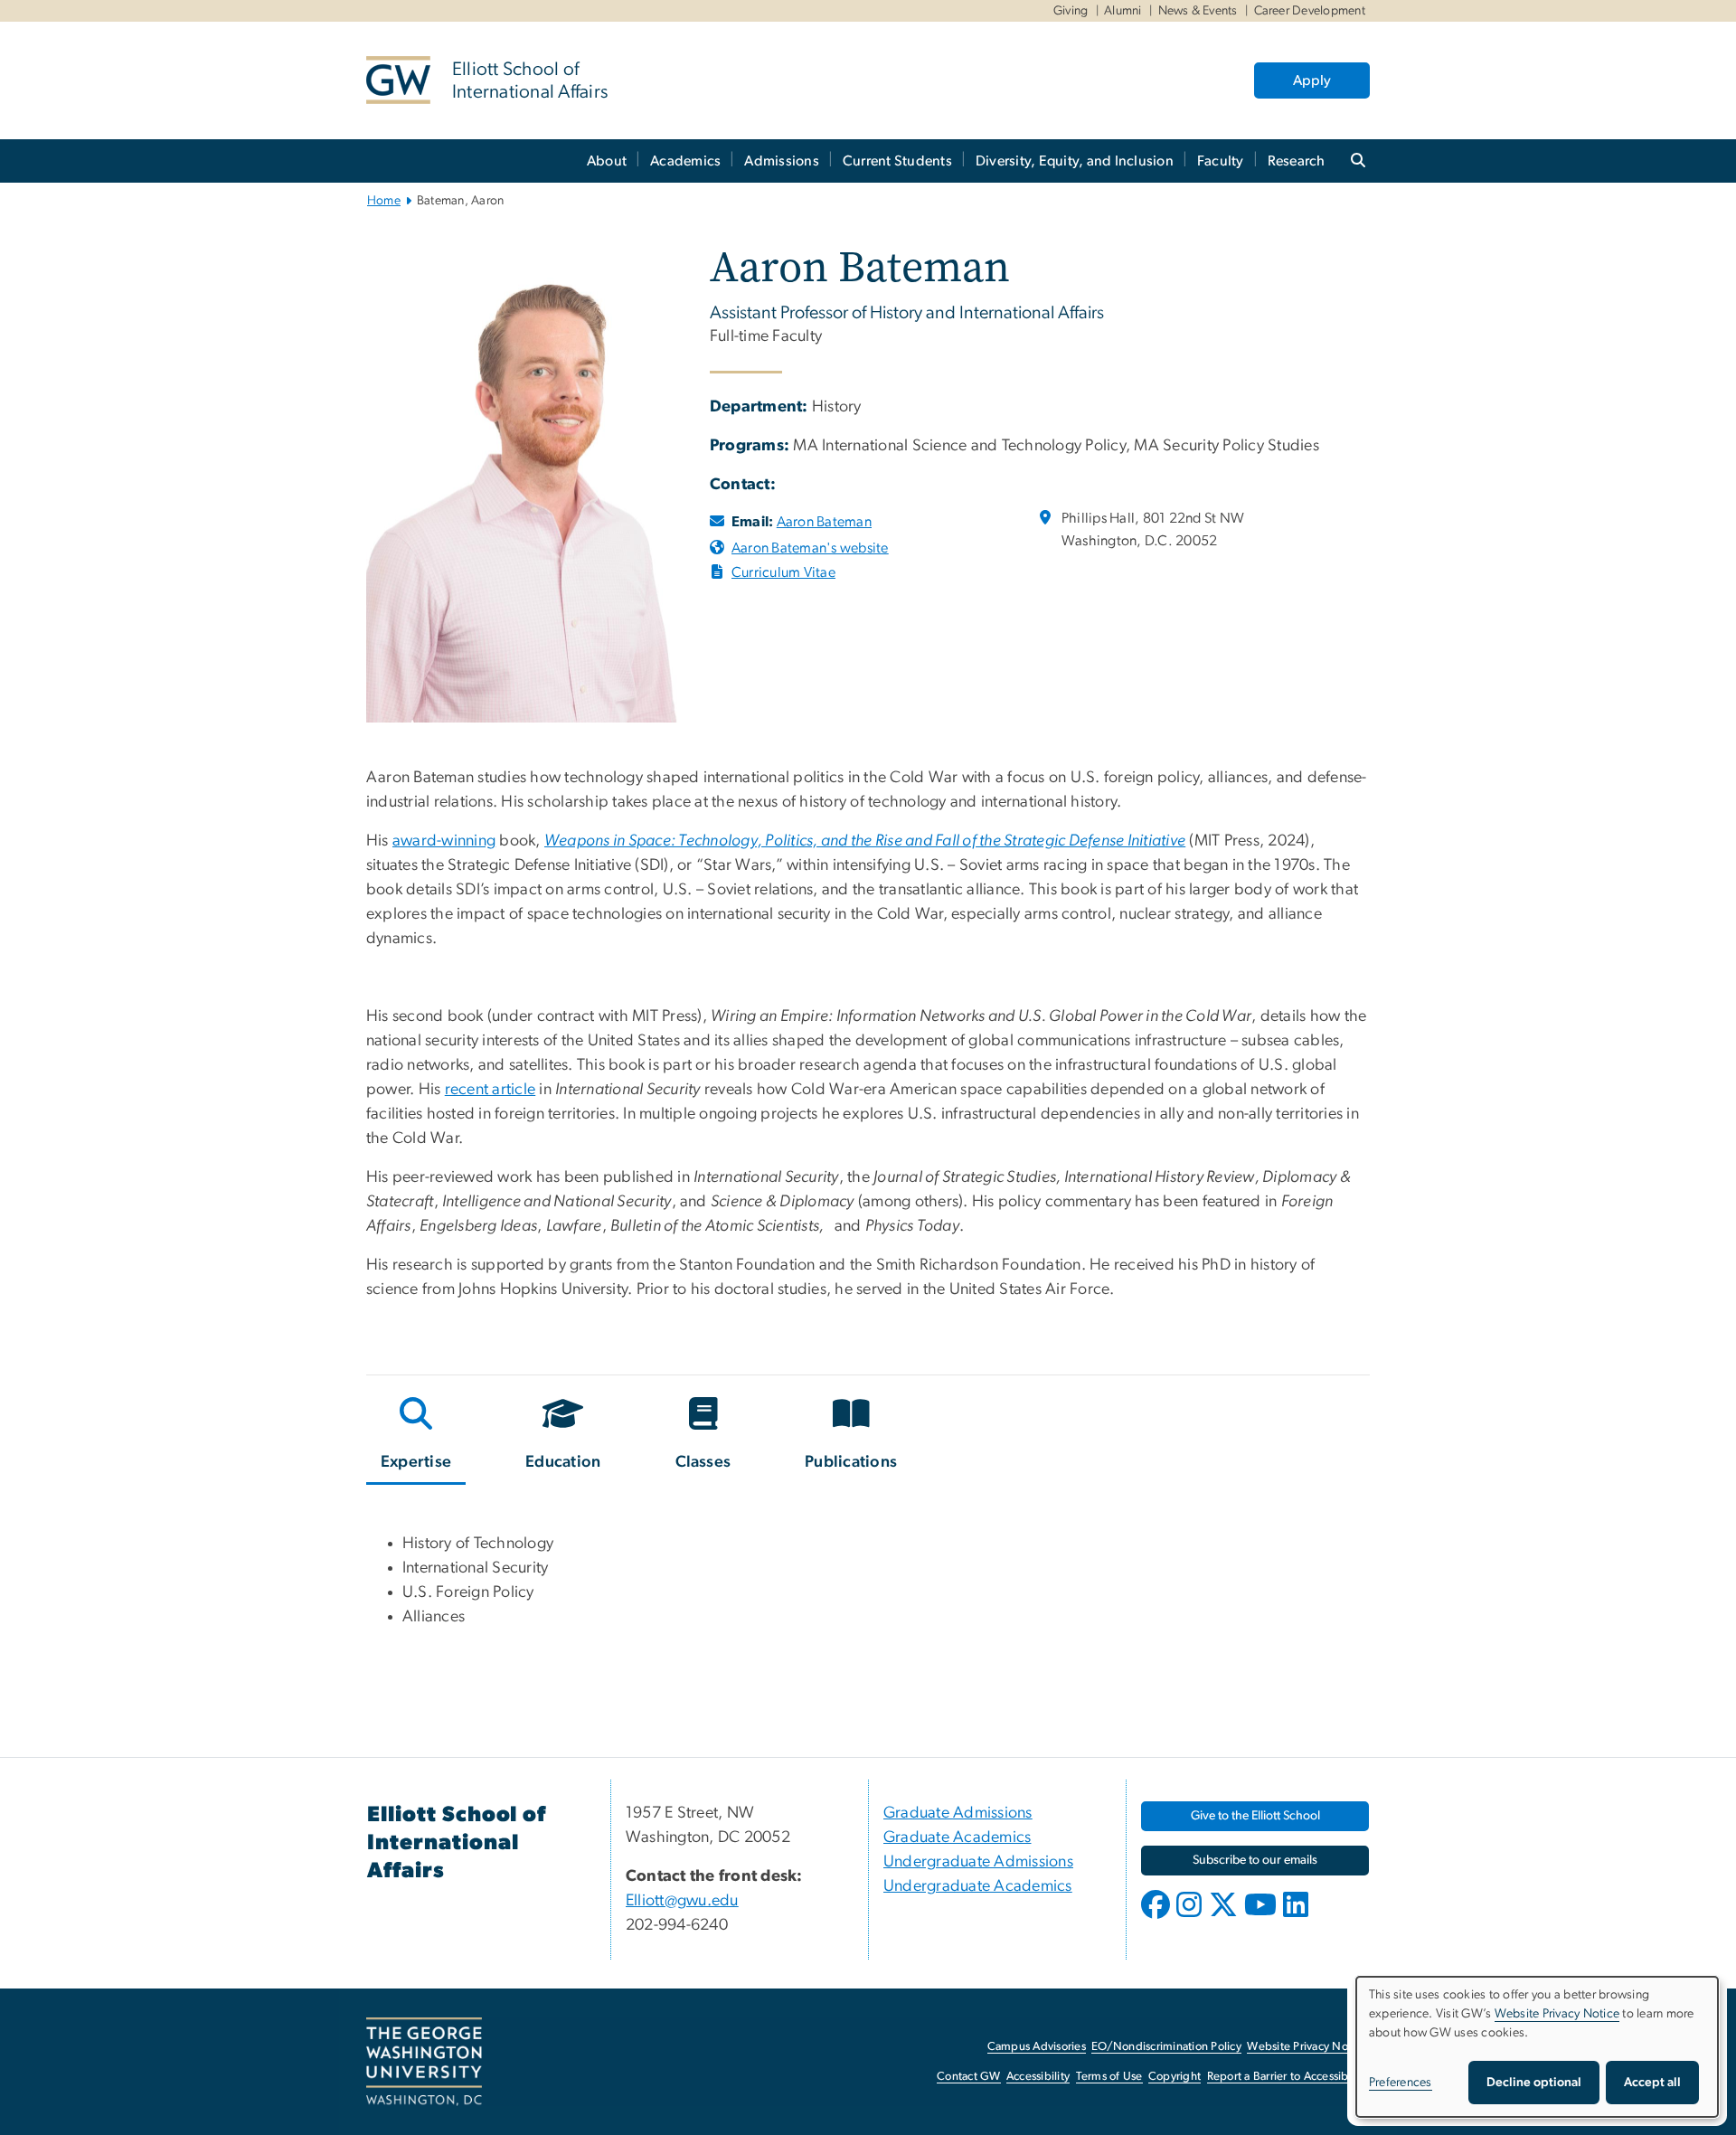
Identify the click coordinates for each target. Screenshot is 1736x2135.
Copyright (1175, 2077)
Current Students (897, 161)
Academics (685, 161)
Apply (1312, 80)
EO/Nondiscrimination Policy (1166, 2047)
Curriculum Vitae (783, 572)
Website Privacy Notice (1307, 2047)
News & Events (1198, 11)
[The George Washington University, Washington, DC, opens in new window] (424, 2062)
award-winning (444, 841)
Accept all (1652, 2083)
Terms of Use (1109, 2077)
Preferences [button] (1401, 2083)
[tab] (417, 1437)
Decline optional (1534, 2083)
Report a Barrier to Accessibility (1287, 2077)
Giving (1071, 11)
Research (1297, 161)
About (607, 161)
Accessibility (1038, 2077)
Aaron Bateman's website (810, 548)
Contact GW (969, 2077)
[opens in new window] (1157, 1918)
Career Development (1310, 11)
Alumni (1123, 11)
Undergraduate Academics (978, 1886)
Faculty (1221, 161)
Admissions (782, 161)
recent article (491, 1090)
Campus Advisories (1037, 2047)
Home (384, 201)
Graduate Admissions (958, 1813)
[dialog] (1537, 2047)
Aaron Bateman (824, 522)
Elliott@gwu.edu (682, 1901)
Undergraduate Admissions (978, 1862)
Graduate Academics (958, 1837)
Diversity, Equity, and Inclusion (1075, 161)
